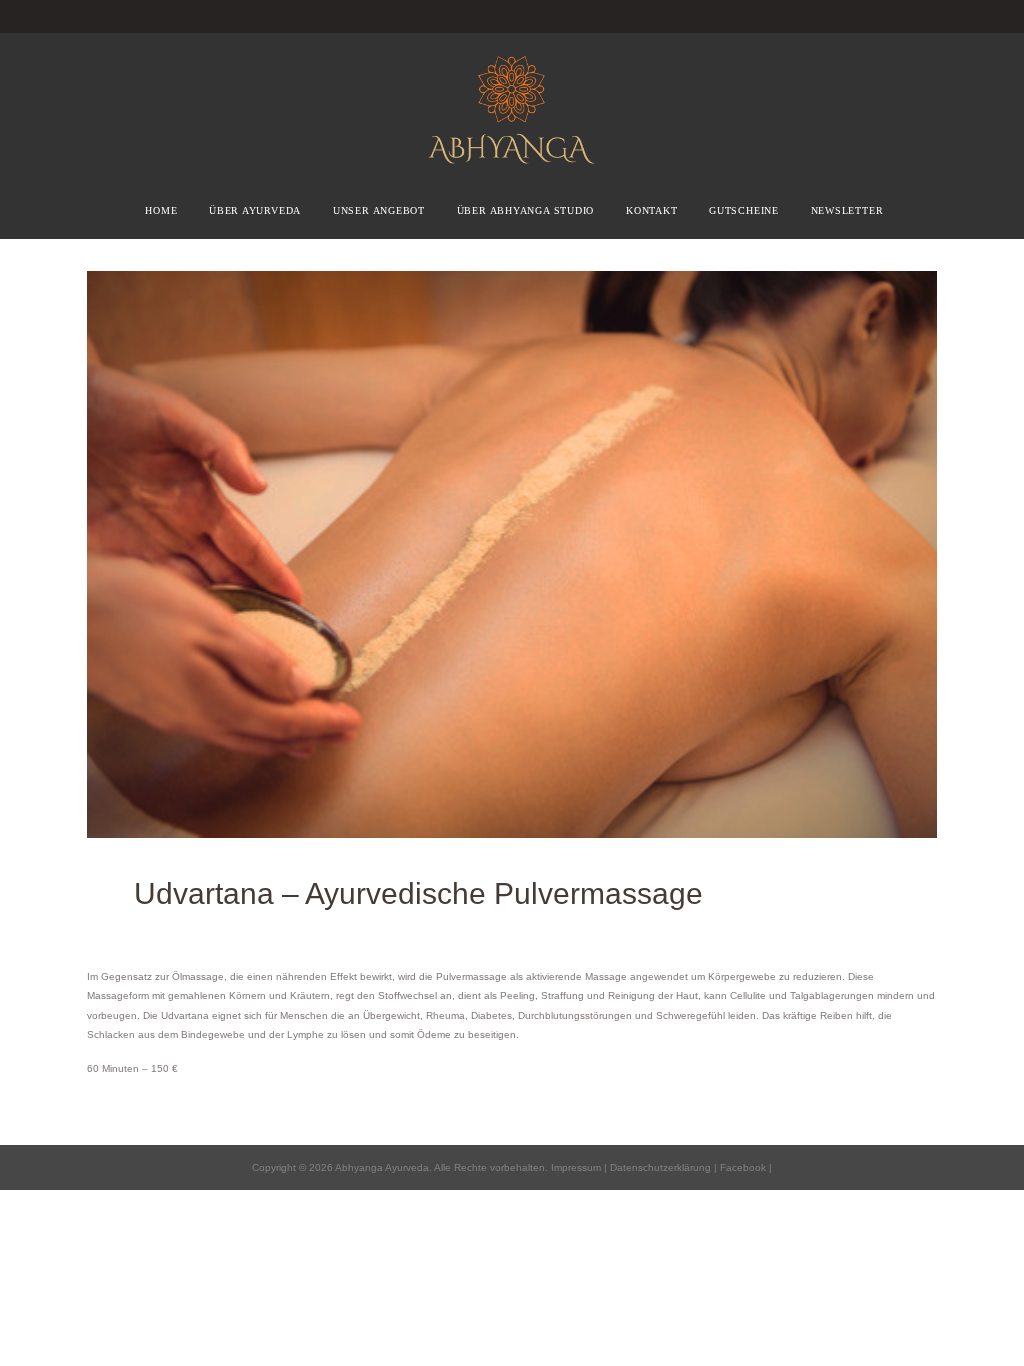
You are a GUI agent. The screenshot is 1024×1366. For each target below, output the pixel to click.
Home (161, 210)
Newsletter (847, 210)
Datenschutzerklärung (660, 1167)
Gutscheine (744, 210)
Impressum (576, 1167)
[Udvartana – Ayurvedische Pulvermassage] (512, 554)
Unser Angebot (379, 210)
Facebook (741, 1167)
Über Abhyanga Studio (526, 210)
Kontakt (651, 210)
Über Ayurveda (255, 210)
